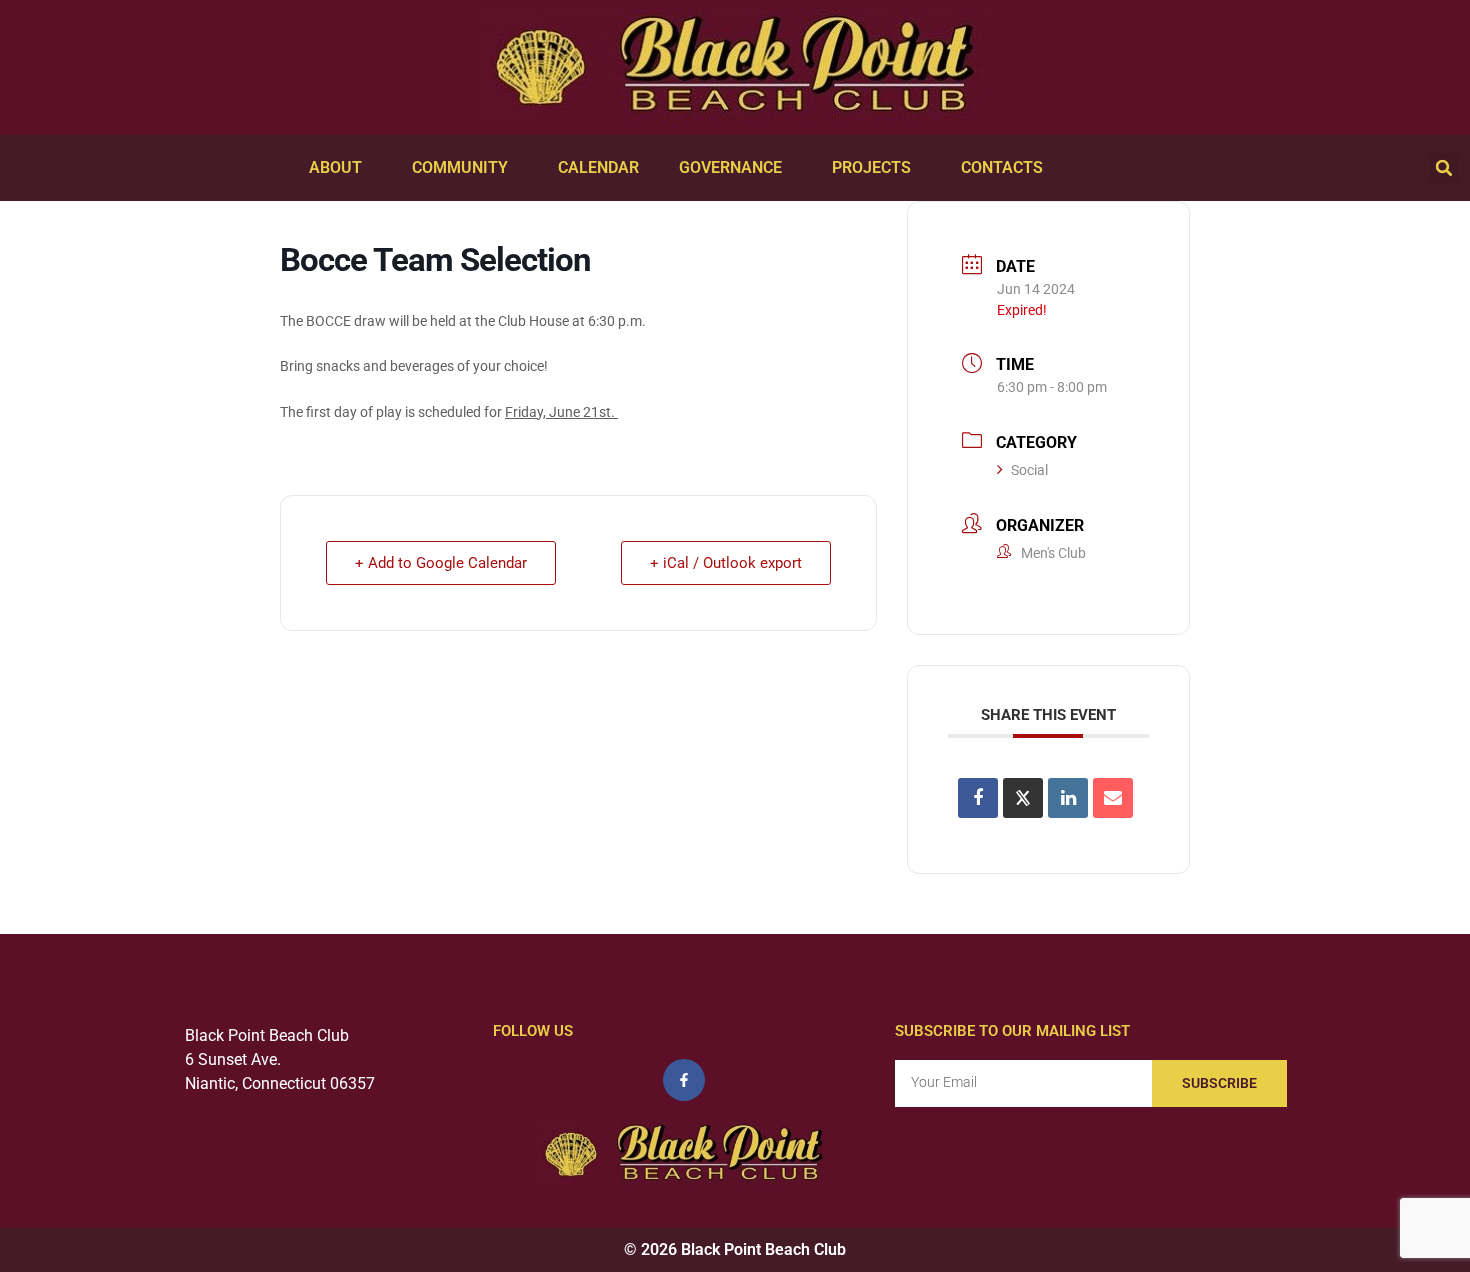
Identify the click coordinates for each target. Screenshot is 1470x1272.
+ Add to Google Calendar (441, 563)
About (335, 167)
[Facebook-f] (684, 1080)
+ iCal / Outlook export (726, 563)
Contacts (1002, 167)
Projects (871, 167)
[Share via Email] (1113, 798)
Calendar (598, 167)
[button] (1444, 168)
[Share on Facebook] (978, 798)
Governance (730, 167)
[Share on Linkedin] (1068, 798)
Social (1029, 470)
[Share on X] (1023, 798)
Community (460, 167)
